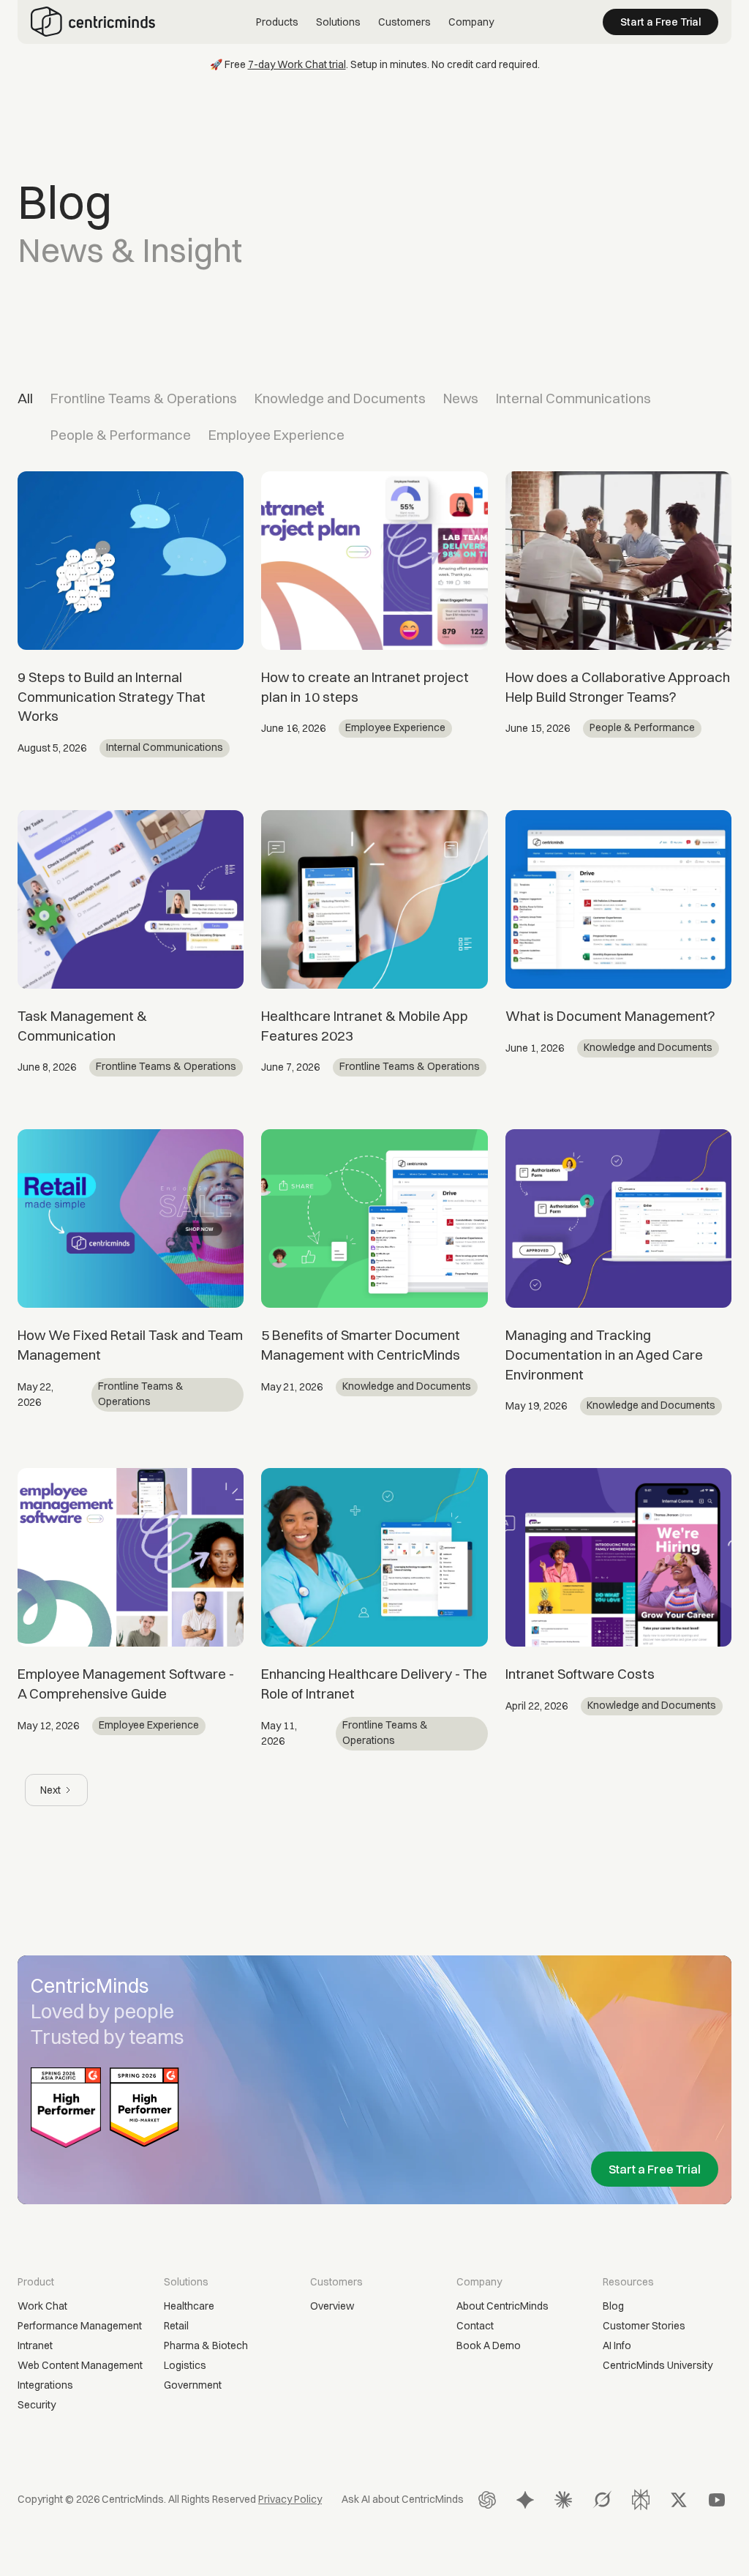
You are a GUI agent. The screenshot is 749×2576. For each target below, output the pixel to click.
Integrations (45, 2385)
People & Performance (121, 435)
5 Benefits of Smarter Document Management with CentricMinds (361, 1345)
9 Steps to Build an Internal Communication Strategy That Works (112, 696)
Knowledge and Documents (340, 398)
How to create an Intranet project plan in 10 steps (365, 687)
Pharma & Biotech (206, 2345)
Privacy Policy (290, 2499)
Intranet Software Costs (580, 1674)
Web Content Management (80, 2365)
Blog (613, 2306)
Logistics (185, 2365)
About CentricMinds (503, 2306)
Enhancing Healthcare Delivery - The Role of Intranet (374, 1684)
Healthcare (189, 2306)
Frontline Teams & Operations (144, 398)
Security (37, 2405)
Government (193, 2385)
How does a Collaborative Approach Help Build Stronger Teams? (618, 687)
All (25, 398)
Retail (176, 2326)
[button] (277, 22)
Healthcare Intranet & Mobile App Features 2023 (365, 1026)
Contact (475, 2326)
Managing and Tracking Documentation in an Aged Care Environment (604, 1354)
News (461, 398)
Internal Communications (573, 398)
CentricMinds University (658, 2365)
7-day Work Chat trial (297, 64)
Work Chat (42, 2306)
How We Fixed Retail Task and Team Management (130, 1345)
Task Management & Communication (82, 1026)
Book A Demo (489, 2345)
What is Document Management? (610, 1016)
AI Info (617, 2345)
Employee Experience (276, 435)
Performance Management (80, 2326)
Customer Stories (644, 2326)
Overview (332, 2306)
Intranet (35, 2345)
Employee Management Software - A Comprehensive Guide (126, 1684)
